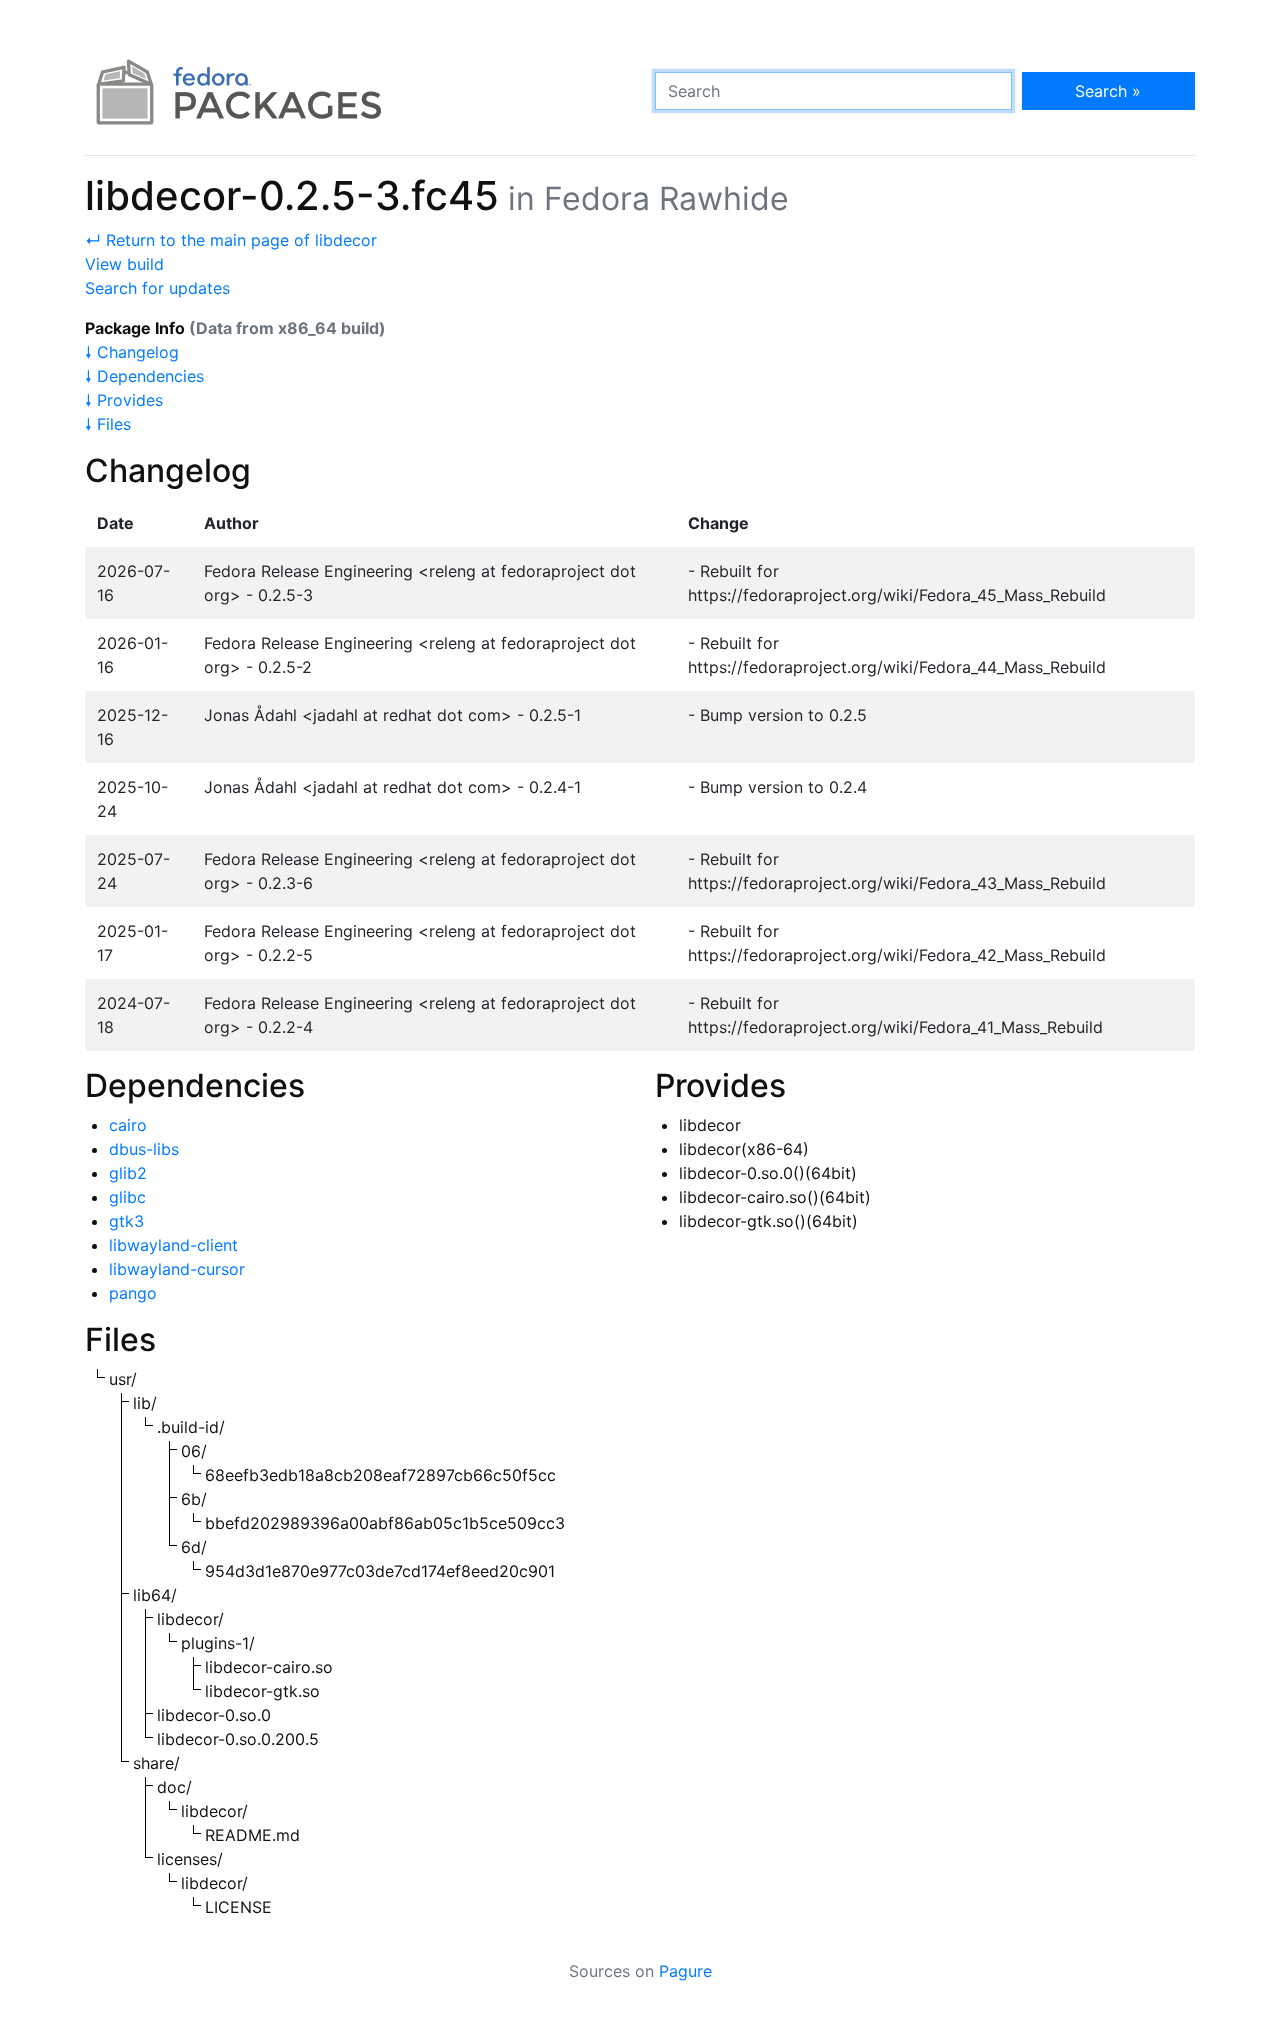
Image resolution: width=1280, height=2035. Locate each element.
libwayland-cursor (177, 1269)
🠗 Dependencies (144, 376)
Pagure (685, 1971)
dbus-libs (144, 1149)
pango (133, 1293)
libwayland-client (173, 1245)
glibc (127, 1197)
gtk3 (126, 1221)
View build (124, 264)
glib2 (128, 1173)
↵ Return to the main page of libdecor (231, 240)
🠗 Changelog (132, 352)
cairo (128, 1125)
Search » (1108, 91)
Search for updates (157, 288)
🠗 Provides (124, 400)
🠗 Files (108, 424)
